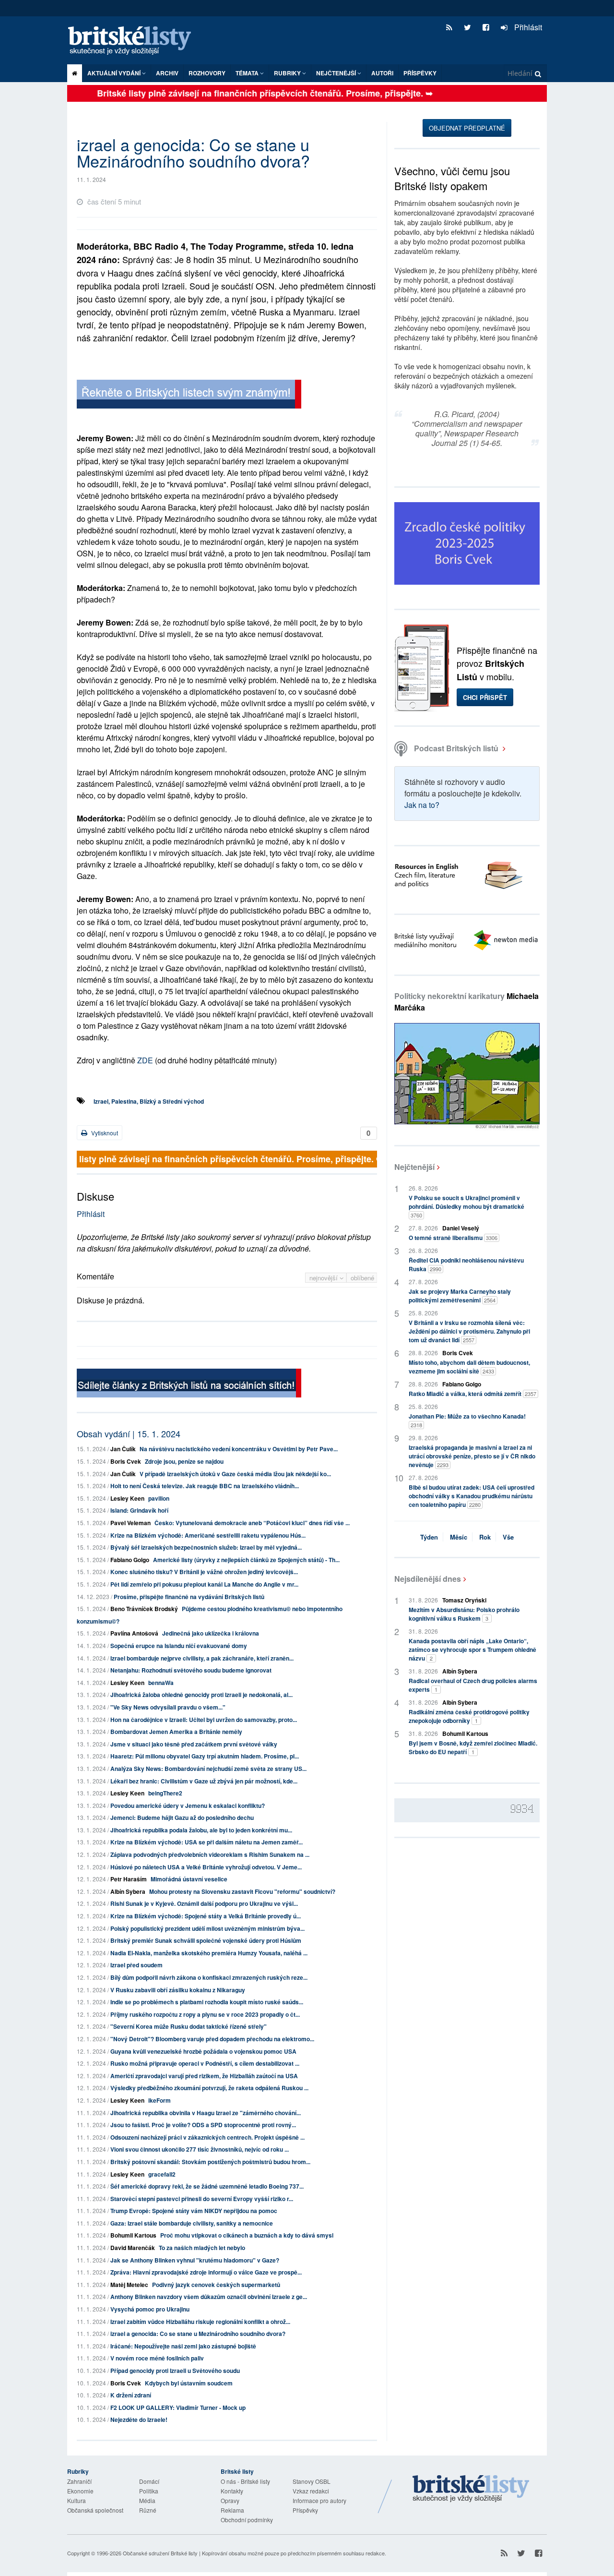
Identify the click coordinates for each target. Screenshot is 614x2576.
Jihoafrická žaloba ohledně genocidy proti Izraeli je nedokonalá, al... (201, 1695)
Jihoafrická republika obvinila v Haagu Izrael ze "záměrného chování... (206, 2113)
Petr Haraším (129, 1879)
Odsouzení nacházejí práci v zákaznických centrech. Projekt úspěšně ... (207, 2137)
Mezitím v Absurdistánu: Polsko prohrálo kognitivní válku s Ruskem (464, 1614)
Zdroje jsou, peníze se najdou (184, 1461)
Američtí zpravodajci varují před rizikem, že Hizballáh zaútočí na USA (204, 2076)
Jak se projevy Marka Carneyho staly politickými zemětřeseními (460, 1296)
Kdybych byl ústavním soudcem (189, 2383)
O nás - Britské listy (245, 2481)
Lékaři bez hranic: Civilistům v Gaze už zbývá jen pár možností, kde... (204, 1781)
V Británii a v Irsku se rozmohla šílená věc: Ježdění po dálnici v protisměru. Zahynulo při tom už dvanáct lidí (469, 1331)
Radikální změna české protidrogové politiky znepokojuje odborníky (469, 1716)
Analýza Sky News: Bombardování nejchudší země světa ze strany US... (208, 1769)
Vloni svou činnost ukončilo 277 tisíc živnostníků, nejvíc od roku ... (200, 2149)
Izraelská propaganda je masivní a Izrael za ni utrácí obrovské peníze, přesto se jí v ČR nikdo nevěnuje (472, 1456)
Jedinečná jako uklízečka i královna (211, 1633)
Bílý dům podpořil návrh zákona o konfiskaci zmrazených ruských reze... (209, 1977)
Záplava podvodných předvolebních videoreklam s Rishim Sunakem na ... (210, 1854)
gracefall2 (162, 2174)
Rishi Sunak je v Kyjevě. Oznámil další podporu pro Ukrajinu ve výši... (204, 1903)
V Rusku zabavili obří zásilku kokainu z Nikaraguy (178, 1990)
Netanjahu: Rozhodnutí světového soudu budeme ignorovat (191, 1670)
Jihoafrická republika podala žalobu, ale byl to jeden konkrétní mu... (201, 1830)
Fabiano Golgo (130, 1560)
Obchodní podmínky (247, 2520)
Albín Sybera (128, 1891)
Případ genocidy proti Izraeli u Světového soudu (175, 2371)
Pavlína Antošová (134, 1633)
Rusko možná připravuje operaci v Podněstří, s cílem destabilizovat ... (205, 2063)
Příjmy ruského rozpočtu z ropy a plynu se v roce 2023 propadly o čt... (205, 2014)
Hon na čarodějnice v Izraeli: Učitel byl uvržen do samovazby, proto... (204, 1720)
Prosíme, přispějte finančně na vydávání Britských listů (189, 1597)
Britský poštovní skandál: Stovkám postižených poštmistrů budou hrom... (210, 2162)
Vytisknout (104, 1133)
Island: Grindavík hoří (139, 1510)
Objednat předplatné (467, 128)
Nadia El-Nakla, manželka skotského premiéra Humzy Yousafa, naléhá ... (209, 1953)
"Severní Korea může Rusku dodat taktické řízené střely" (189, 2026)
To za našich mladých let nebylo (202, 2248)
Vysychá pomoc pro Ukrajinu (150, 2309)
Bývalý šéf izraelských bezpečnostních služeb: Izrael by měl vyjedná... (206, 1547)
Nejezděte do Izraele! (139, 2420)
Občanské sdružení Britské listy (160, 2553)
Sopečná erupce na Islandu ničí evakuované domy (179, 1646)
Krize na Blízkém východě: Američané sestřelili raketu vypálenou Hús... (208, 1535)
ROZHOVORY (207, 73)
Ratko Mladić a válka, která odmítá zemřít (472, 1394)
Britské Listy (471, 2489)
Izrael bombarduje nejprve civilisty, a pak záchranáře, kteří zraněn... (202, 1658)
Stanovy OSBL (312, 2481)
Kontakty (232, 2491)
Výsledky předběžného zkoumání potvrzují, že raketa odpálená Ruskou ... (209, 2088)
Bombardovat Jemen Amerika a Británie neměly (176, 1732)
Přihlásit (527, 27)
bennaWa (161, 1683)
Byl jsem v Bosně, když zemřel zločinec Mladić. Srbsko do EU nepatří (473, 1747)
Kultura (77, 2500)
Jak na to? (422, 805)
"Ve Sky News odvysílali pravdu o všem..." (168, 1707)
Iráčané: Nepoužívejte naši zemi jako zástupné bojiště (183, 2346)
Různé (148, 2510)
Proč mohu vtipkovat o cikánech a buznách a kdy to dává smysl (247, 2235)
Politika (149, 2491)
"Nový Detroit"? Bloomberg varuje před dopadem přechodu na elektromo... (212, 2039)
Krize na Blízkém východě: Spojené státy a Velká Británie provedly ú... (206, 1916)
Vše (508, 1537)
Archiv (167, 73)
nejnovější (325, 1278)
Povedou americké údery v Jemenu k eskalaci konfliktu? (188, 1806)
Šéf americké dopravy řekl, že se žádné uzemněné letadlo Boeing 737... (207, 2186)
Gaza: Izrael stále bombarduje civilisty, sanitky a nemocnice (192, 2223)
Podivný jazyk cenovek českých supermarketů (216, 2285)
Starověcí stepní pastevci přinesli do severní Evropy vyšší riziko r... (202, 2199)
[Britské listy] (189, 395)
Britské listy (134, 41)
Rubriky (288, 73)
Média (147, 2500)
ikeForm (159, 2100)
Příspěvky (420, 73)
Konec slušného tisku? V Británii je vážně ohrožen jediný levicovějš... (204, 1572)
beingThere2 (165, 1793)
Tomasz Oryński (464, 1600)
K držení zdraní (131, 2395)
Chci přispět (485, 697)
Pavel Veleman (130, 1523)
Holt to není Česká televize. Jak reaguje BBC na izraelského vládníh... (205, 1486)
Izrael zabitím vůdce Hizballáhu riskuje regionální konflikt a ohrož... (200, 2322)
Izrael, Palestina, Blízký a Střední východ (149, 1101)
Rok (485, 1537)
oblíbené (362, 1278)
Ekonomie (80, 2491)
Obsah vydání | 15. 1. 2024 (129, 1433)
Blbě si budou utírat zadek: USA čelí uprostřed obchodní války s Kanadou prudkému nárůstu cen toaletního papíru (472, 1496)
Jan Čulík (123, 1449)
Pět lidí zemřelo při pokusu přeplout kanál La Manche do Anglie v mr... (204, 1584)
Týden (429, 1537)
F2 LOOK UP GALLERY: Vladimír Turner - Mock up (178, 2407)
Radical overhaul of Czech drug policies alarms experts (473, 1685)
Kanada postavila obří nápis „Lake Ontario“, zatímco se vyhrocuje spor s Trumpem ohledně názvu (472, 1649)
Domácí (149, 2481)
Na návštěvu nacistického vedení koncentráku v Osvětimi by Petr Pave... (239, 1449)
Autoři (382, 73)
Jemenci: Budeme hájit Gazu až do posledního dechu (182, 1818)
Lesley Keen (127, 1498)
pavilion (159, 1498)
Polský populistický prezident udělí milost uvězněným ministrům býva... (207, 1928)
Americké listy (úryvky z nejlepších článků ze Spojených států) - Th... (246, 1560)
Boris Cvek (126, 1461)
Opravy (230, 2500)
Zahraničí (79, 2481)
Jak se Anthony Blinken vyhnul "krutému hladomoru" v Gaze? (195, 2260)
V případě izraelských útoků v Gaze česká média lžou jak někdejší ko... (235, 1474)
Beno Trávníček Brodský (144, 1609)
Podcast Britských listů (456, 748)
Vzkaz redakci (311, 2491)
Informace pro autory (319, 2500)
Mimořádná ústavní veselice (189, 1879)
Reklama (232, 2510)
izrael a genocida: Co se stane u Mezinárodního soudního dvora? (198, 2334)
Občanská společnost (95, 2510)
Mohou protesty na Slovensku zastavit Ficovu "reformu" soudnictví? (242, 1891)
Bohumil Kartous (133, 2235)
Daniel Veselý (461, 1228)
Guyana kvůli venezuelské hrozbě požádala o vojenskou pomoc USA (203, 2051)
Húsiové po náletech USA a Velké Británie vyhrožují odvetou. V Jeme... (206, 1867)
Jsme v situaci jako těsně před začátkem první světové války (194, 1744)
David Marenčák (133, 2248)
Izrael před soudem (136, 1965)
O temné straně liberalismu (453, 1238)
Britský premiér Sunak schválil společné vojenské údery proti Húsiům (206, 1940)
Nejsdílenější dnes (428, 1579)
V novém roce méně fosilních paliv (157, 2358)
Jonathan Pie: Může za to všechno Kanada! (467, 1420)
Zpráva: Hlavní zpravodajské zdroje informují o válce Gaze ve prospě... (206, 2272)
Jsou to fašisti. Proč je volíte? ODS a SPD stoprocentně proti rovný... (203, 2125)
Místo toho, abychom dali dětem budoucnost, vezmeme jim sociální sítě (469, 1367)
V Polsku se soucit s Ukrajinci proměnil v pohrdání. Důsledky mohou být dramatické (466, 1206)
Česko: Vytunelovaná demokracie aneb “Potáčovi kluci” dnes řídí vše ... (252, 1523)
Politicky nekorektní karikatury (466, 1002)
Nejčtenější (414, 1167)
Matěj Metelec (129, 2285)
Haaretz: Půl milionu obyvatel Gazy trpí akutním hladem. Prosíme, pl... (205, 1756)
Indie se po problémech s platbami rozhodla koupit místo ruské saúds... (207, 2002)
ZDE (145, 1060)
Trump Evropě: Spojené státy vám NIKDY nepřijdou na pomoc (194, 2211)
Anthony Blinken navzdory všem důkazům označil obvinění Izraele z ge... (209, 2297)
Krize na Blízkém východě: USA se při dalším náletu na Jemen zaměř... (207, 1842)
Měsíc (459, 1537)
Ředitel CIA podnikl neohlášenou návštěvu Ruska (466, 1264)
